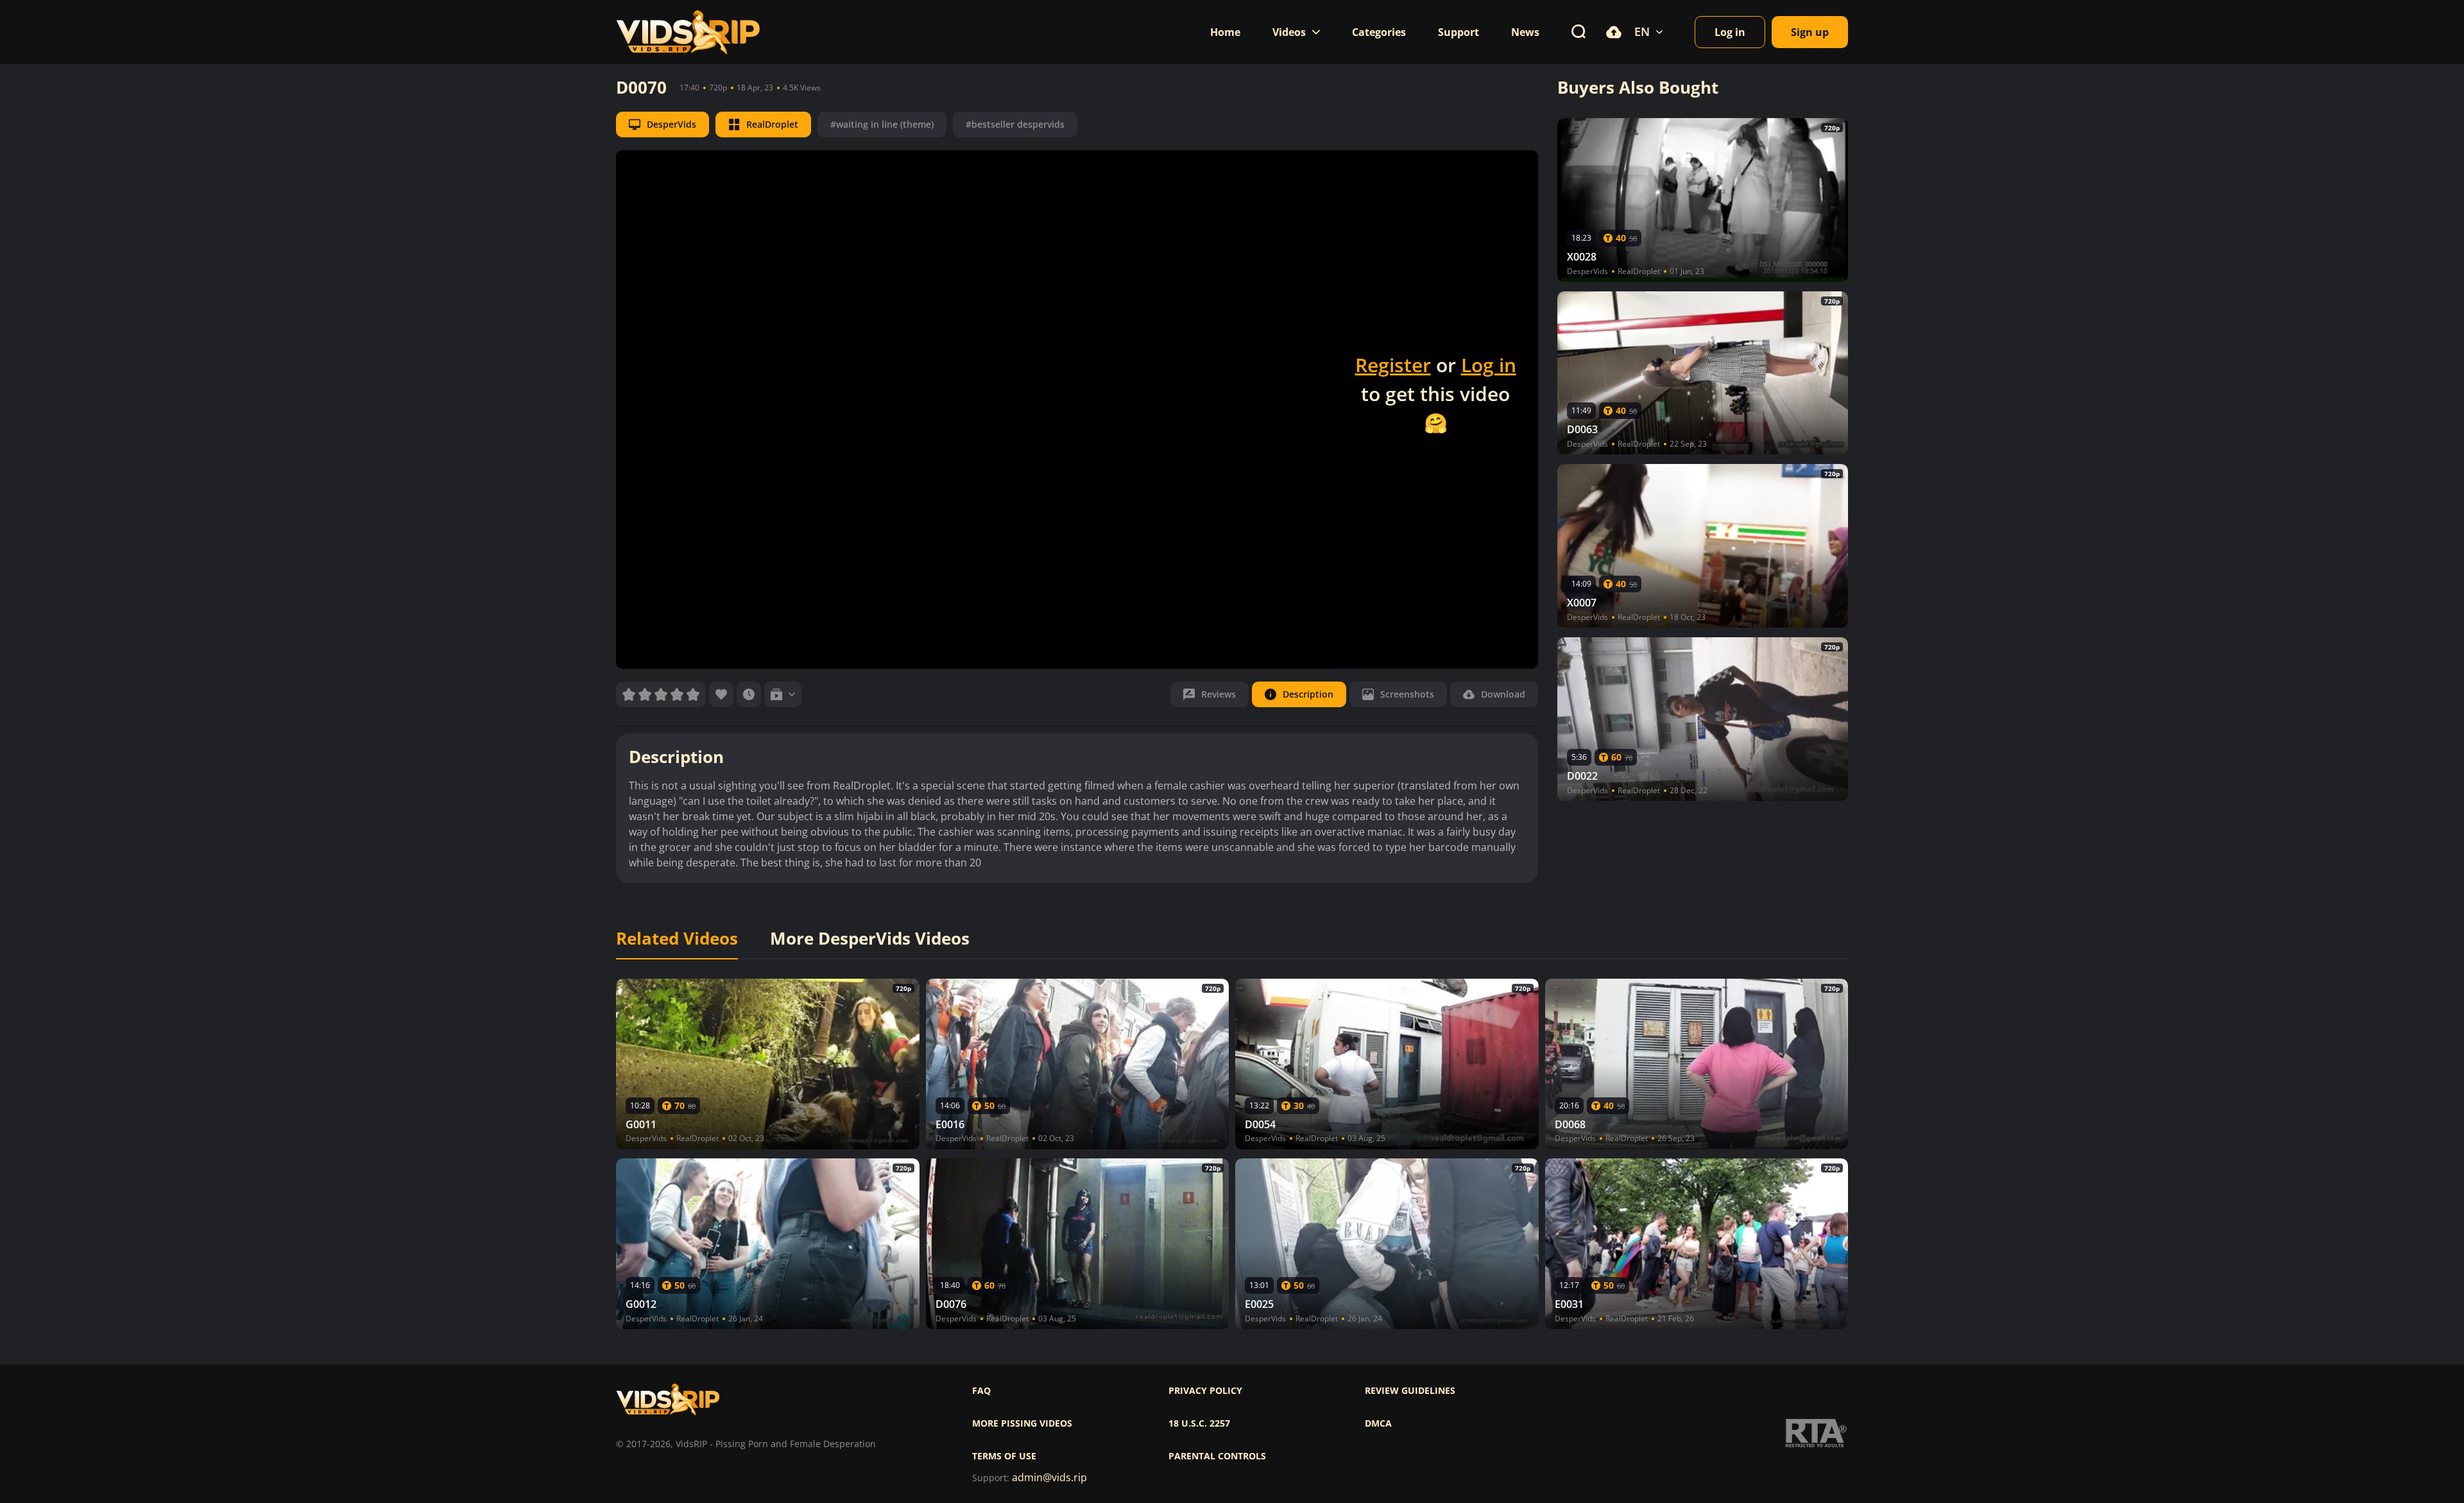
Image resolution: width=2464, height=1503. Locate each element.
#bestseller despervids (1015, 124)
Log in (1489, 365)
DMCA (1378, 1423)
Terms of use (1004, 1456)
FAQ (981, 1391)
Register (1393, 365)
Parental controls (1217, 1456)
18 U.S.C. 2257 (1199, 1423)
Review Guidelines (1410, 1391)
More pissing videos (1022, 1423)
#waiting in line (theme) (882, 124)
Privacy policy (1205, 1391)
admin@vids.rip (1049, 1478)
